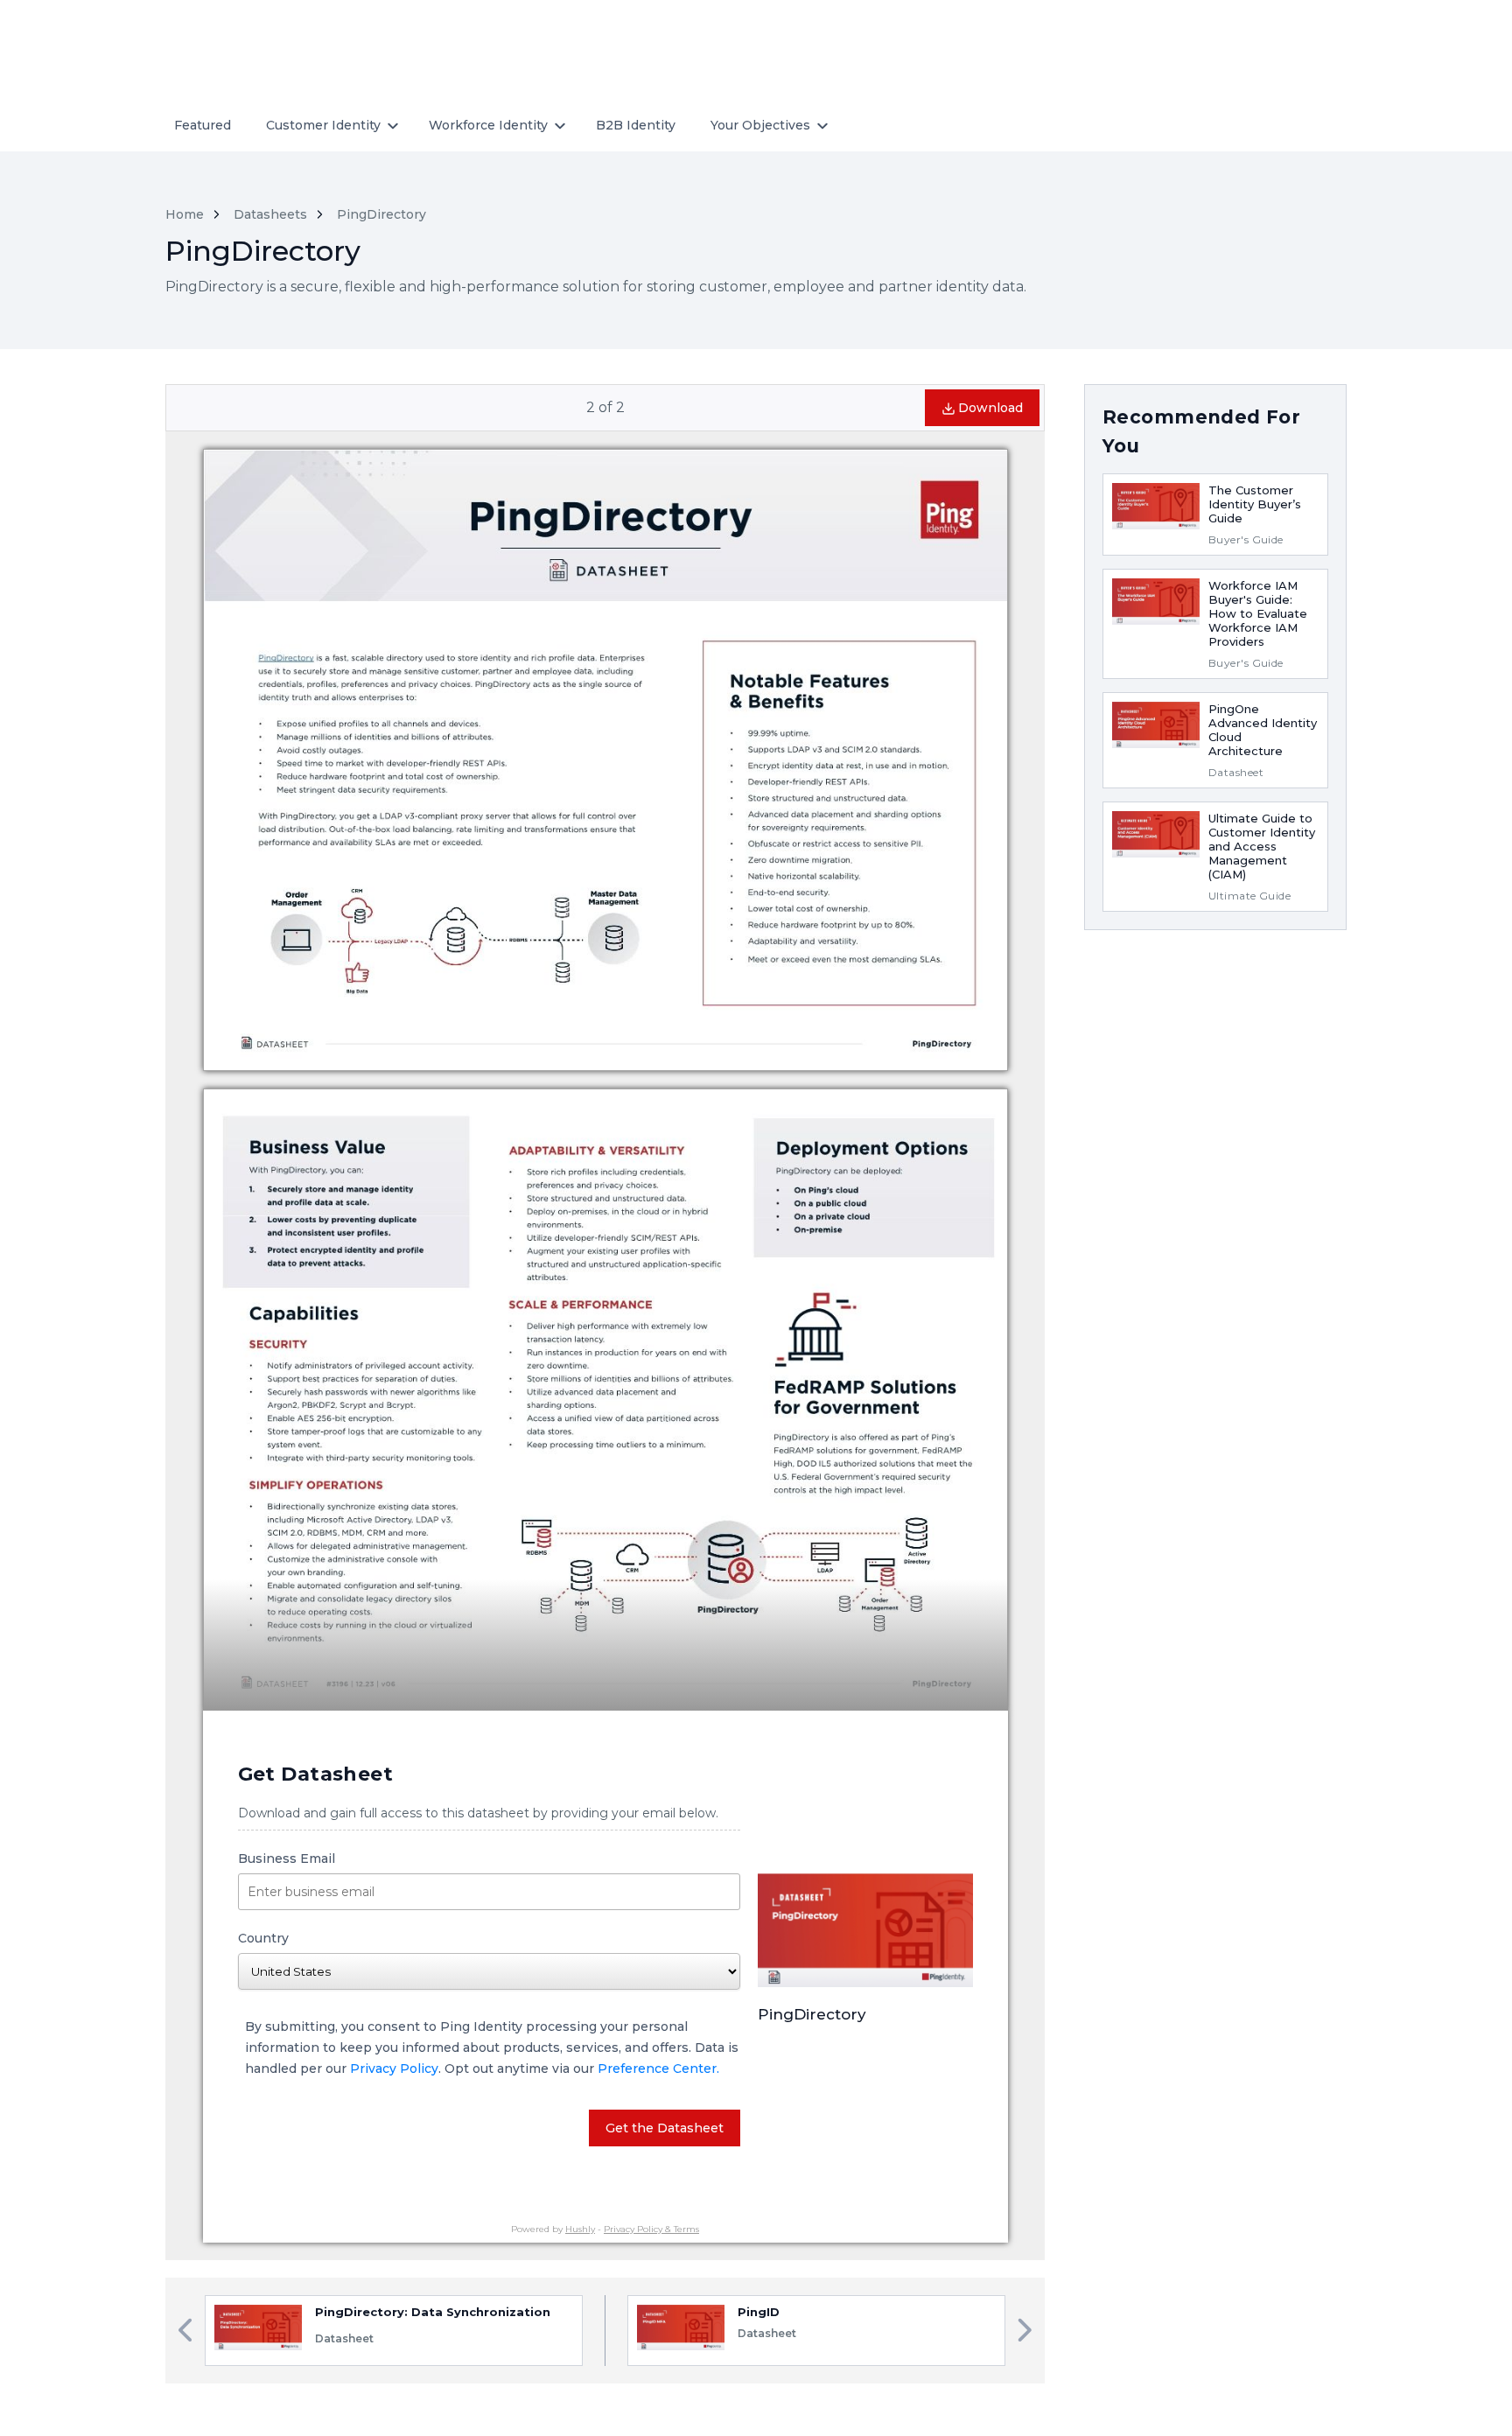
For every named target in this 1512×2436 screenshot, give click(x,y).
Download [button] (990, 408)
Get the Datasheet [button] (665, 2128)
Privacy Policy (394, 2068)
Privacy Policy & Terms (651, 2229)
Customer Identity (323, 125)
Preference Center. (658, 2068)
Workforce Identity (488, 125)
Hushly (580, 2229)
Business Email (287, 1858)
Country (263, 1938)
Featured (203, 125)
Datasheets (270, 214)
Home (185, 214)
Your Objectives (760, 125)
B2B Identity (636, 125)
